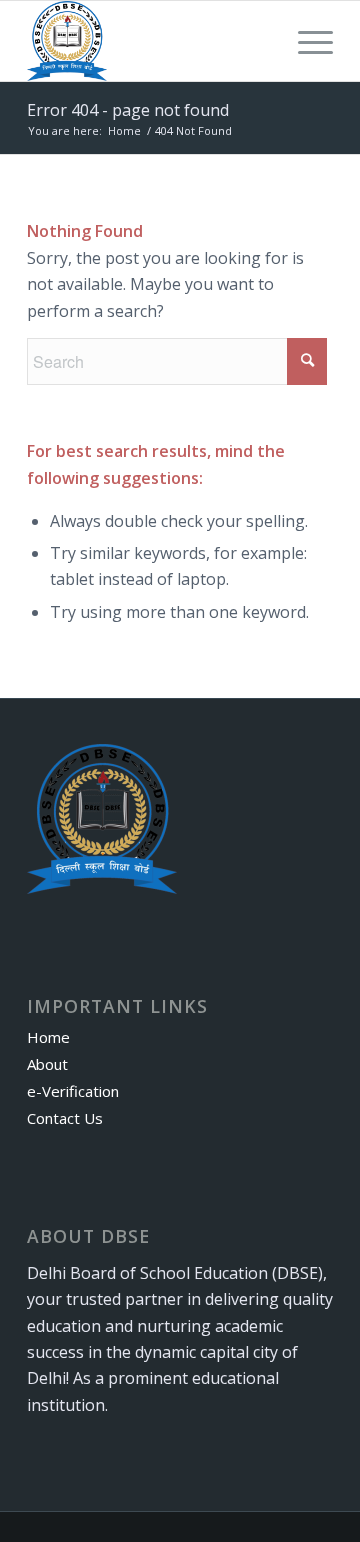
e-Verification (73, 1091)
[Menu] (305, 41)
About (47, 1064)
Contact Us (65, 1118)
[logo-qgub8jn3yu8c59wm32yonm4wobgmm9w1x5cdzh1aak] (149, 41)
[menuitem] (305, 41)
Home (48, 1037)
